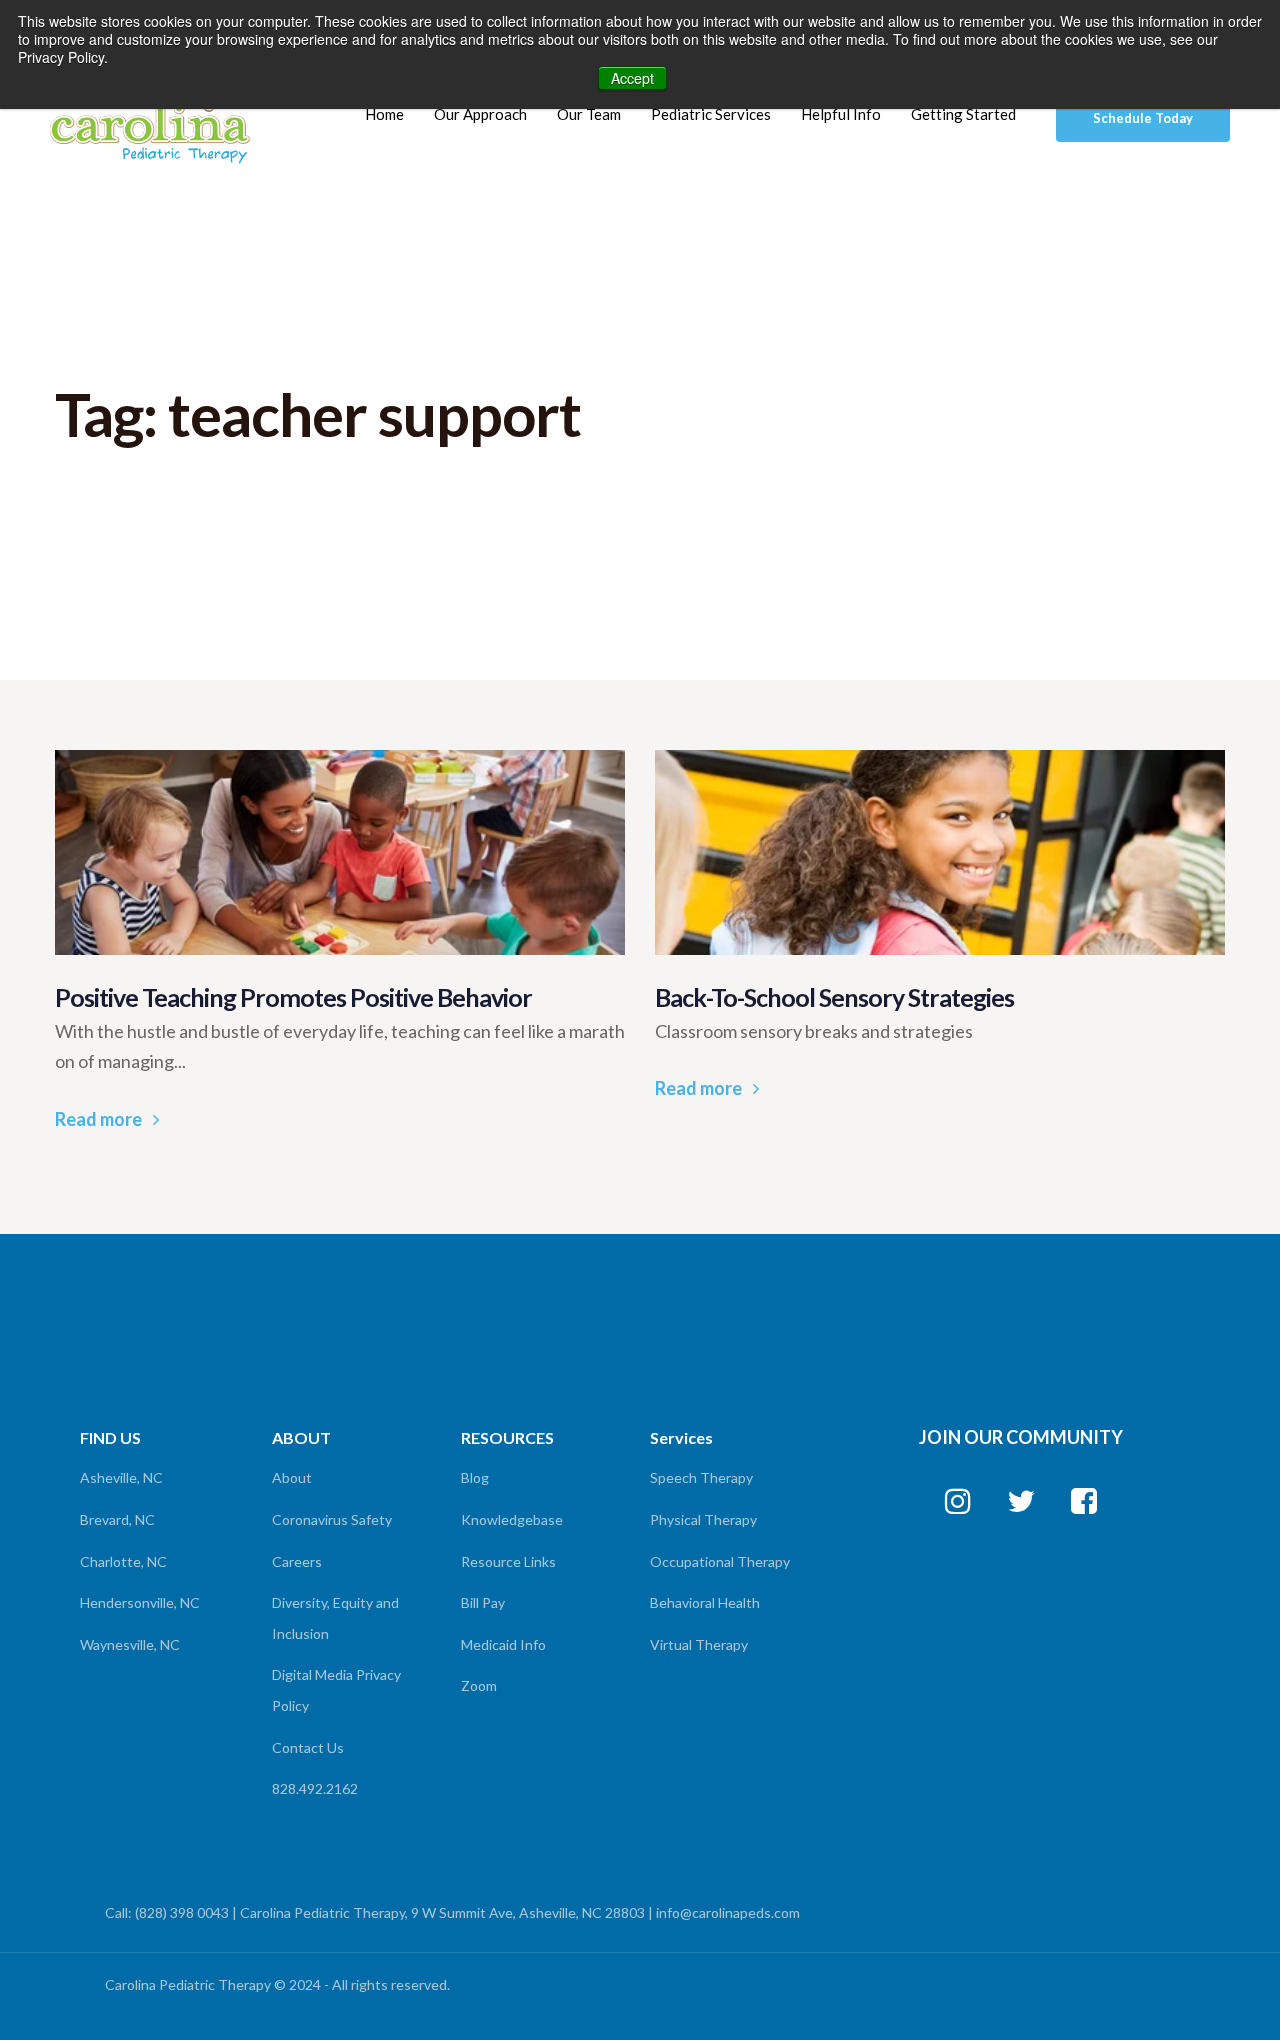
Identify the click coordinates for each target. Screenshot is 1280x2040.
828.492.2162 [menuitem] (315, 1788)
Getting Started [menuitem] (963, 114)
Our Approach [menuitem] (480, 114)
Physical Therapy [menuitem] (703, 1519)
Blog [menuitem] (475, 1477)
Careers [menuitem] (297, 1561)
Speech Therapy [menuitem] (701, 1477)
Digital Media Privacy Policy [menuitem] (336, 1690)
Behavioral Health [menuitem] (705, 1602)
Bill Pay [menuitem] (483, 1602)
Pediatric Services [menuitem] (711, 114)
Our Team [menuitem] (589, 114)
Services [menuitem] (681, 1437)
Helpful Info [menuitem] (841, 114)
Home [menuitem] (384, 114)
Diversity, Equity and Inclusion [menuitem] (335, 1618)
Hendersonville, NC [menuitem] (140, 1602)
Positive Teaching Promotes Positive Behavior (293, 997)
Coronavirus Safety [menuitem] (332, 1519)
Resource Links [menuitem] (508, 1561)
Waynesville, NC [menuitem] (130, 1644)
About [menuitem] (292, 1477)
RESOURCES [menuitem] (507, 1437)
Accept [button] (632, 78)
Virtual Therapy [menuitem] (699, 1644)
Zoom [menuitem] (479, 1685)
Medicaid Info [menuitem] (503, 1644)
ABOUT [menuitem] (301, 1437)
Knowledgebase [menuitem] (512, 1519)
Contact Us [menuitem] (308, 1747)
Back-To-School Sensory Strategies (834, 997)
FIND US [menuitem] (110, 1437)
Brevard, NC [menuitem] (117, 1519)
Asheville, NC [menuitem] (121, 1477)
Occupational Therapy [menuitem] (720, 1561)
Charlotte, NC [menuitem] (123, 1561)
